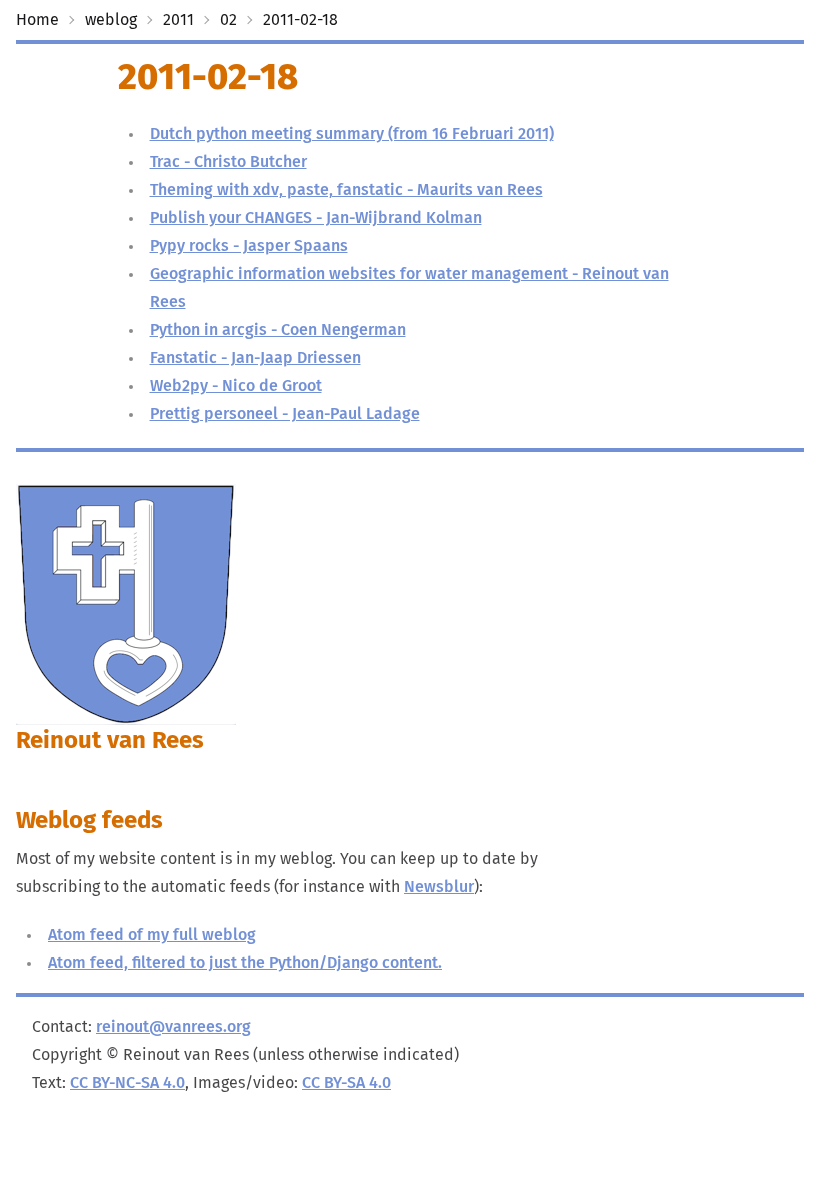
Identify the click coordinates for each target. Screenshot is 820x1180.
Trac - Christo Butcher (228, 162)
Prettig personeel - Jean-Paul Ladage (285, 414)
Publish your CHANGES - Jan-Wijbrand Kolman (316, 218)
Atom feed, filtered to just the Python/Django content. (245, 963)
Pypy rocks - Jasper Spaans (249, 246)
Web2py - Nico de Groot (236, 386)
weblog (111, 20)
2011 (178, 20)
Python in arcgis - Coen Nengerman (278, 330)
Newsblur (439, 887)
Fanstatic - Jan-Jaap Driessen (255, 358)
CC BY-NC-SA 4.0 (127, 1083)
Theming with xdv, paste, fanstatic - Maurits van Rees (346, 190)
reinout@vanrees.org (173, 1027)
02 (228, 20)
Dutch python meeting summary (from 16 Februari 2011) (352, 134)
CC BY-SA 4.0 (346, 1083)
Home (37, 20)
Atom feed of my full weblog (152, 935)
